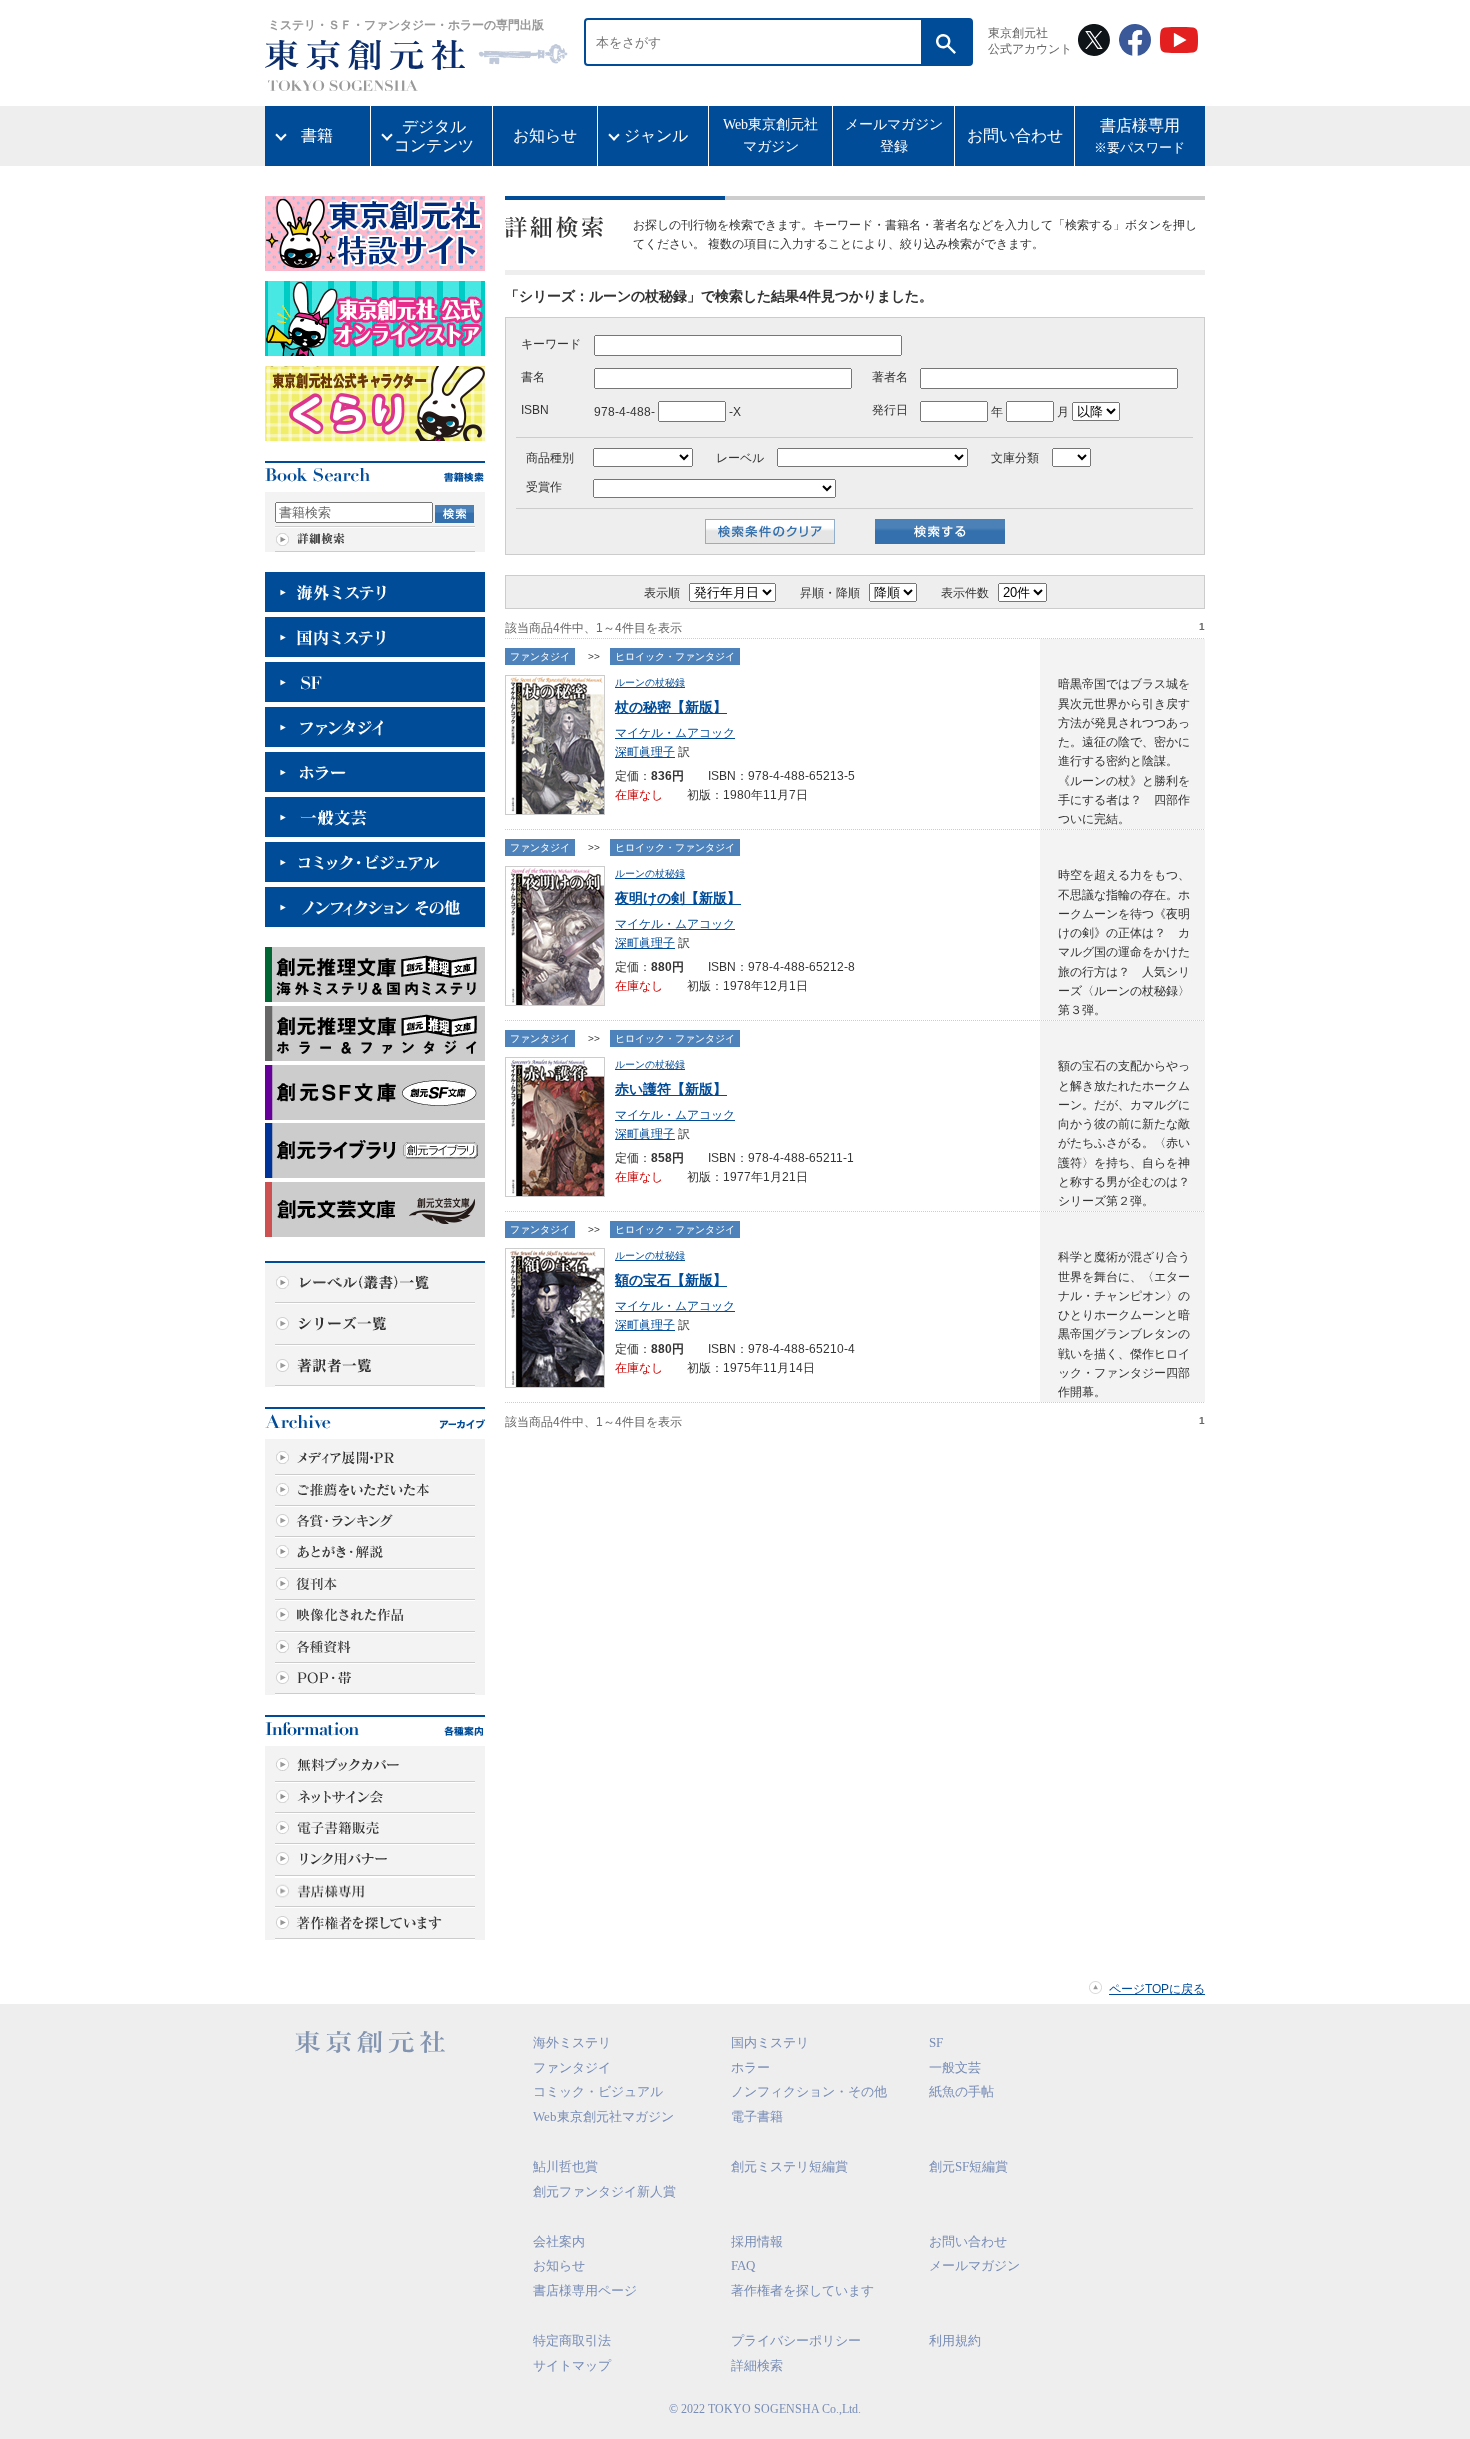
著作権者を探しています (802, 2290)
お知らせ (545, 135)
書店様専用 (1139, 136)
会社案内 (559, 2241)
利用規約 (955, 2340)
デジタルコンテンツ (434, 136)
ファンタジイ (540, 656)
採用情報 (757, 2241)
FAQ (743, 2265)
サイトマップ (572, 2365)
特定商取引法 (572, 2340)
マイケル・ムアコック (675, 733)
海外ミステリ (572, 2042)
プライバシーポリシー (796, 2340)
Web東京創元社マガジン (770, 135)
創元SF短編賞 (968, 2166)
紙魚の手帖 (961, 2091)
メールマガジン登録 (894, 135)
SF (936, 2042)
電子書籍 (757, 2116)
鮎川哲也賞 (565, 2166)
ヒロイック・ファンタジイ (675, 656)
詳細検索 (757, 2365)
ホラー (750, 2067)
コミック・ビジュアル (598, 2091)
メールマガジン (974, 2265)
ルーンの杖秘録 (650, 682)
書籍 (317, 135)
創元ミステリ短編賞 (789, 2166)
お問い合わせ (1015, 135)
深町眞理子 (645, 752)
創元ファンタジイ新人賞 (604, 2191)
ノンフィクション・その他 (809, 2091)
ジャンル (656, 135)
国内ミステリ (770, 2042)
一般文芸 (955, 2067)
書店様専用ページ (585, 2290)
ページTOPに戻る (1157, 1989)
